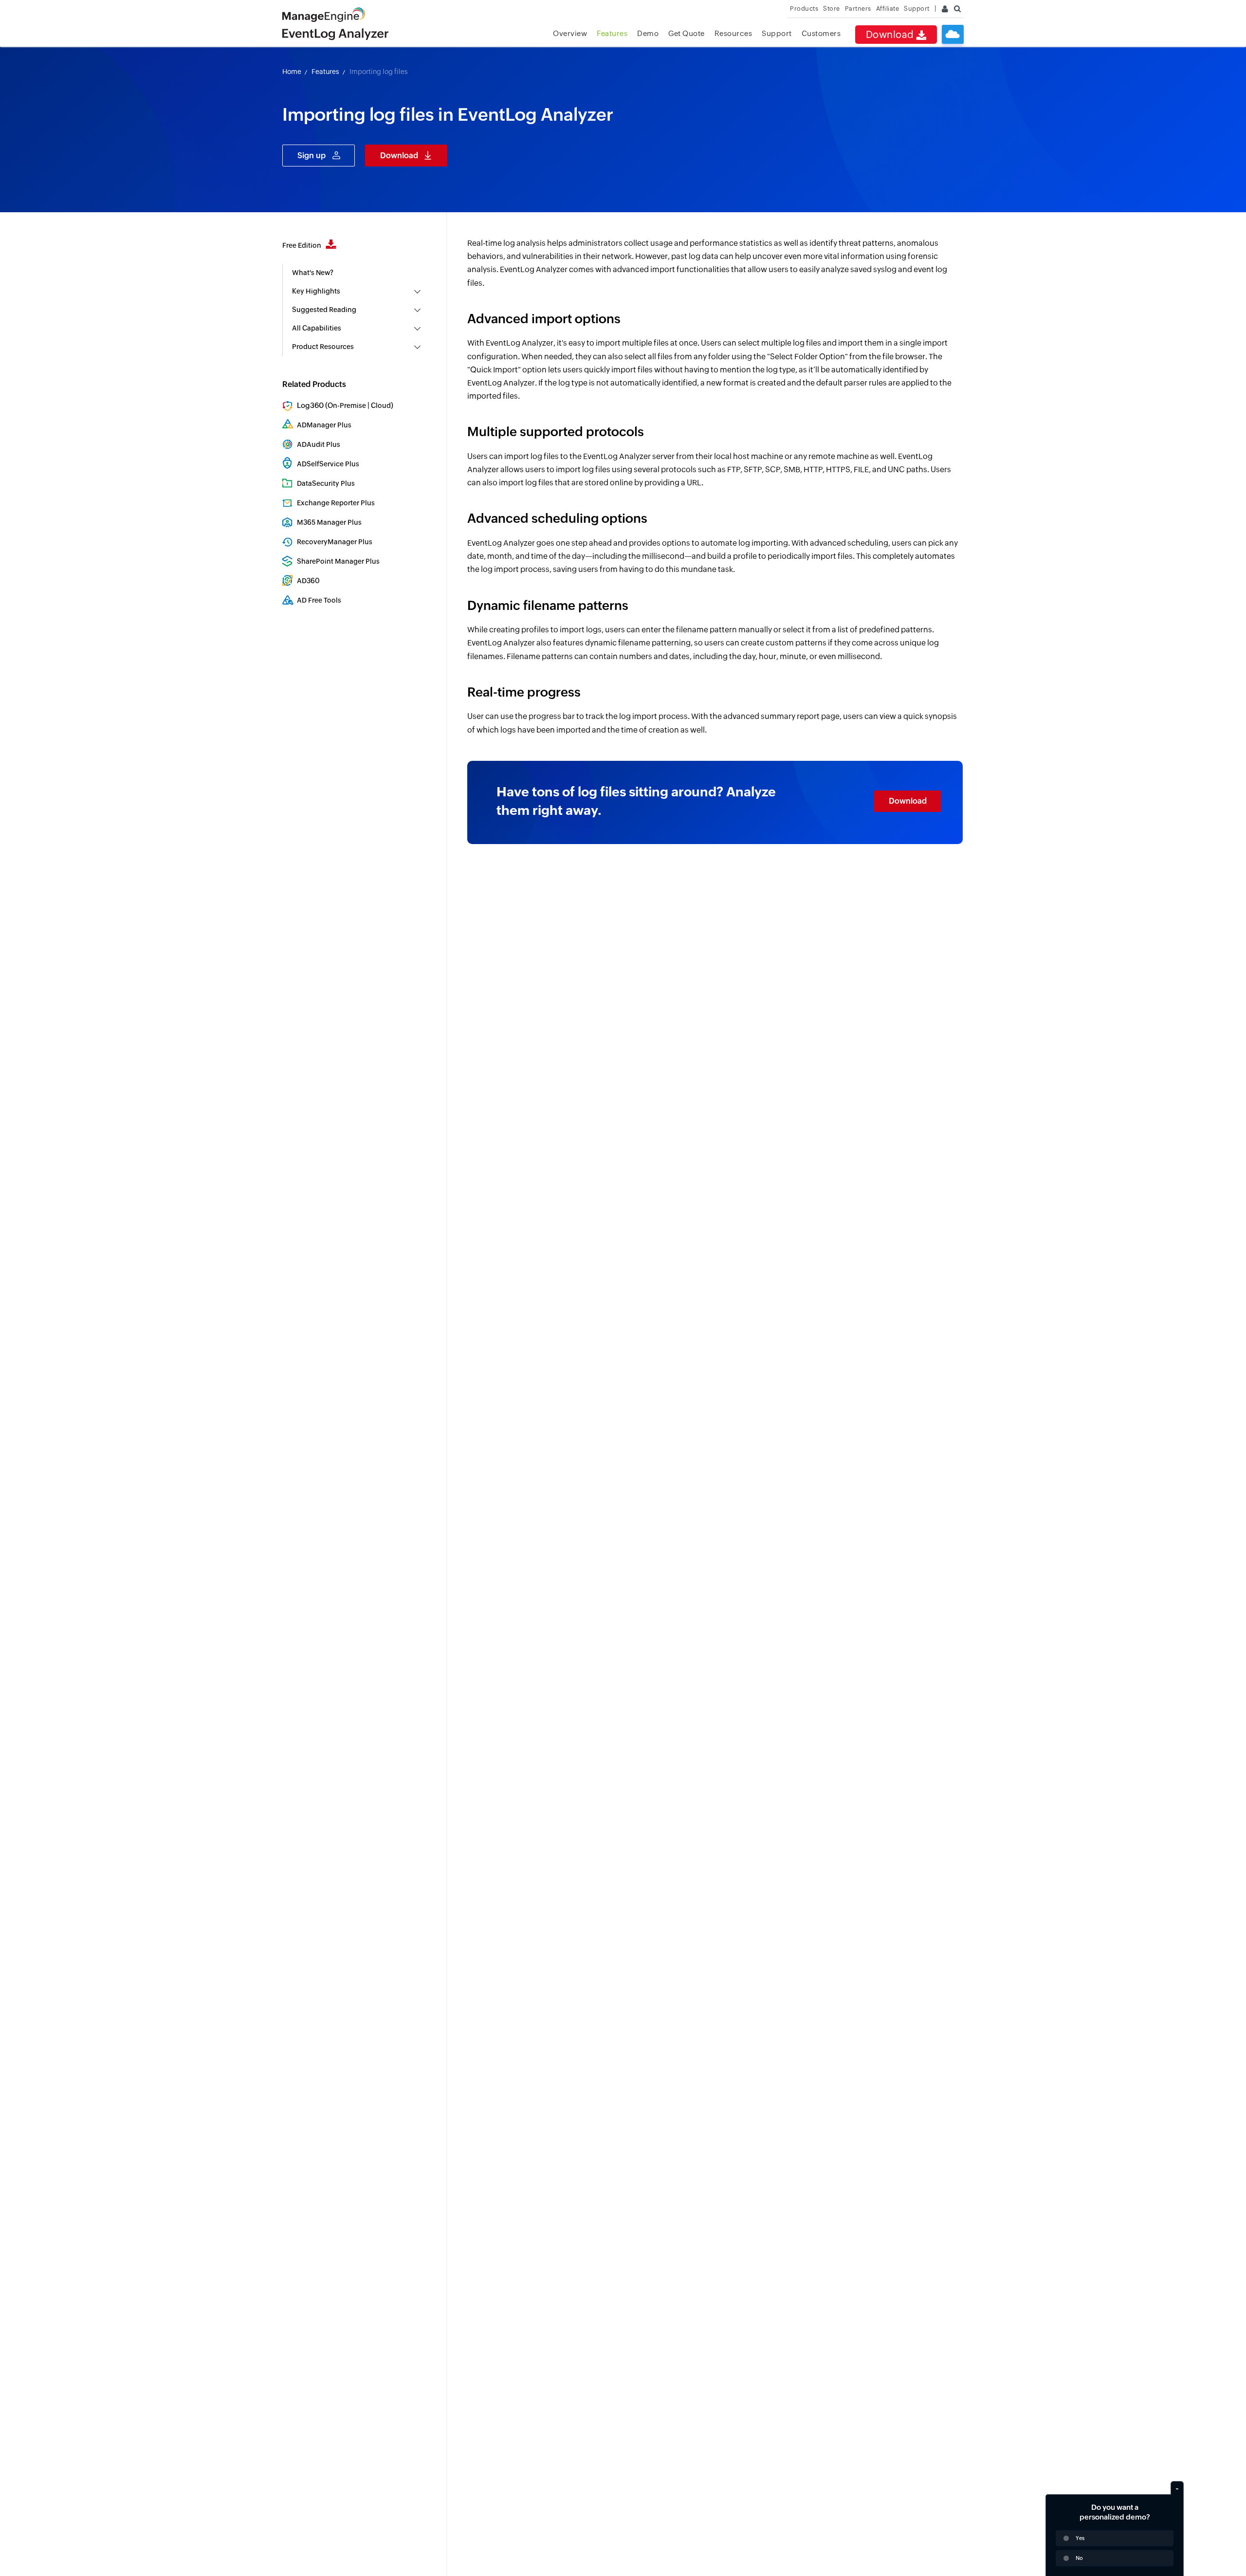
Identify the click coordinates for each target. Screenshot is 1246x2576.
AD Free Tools (319, 600)
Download (891, 34)
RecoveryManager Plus (335, 542)
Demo (648, 33)
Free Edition (302, 245)
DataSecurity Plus (326, 483)
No (1079, 2558)
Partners (858, 9)
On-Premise (347, 405)
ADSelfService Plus (328, 464)
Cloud (381, 405)
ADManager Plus (324, 425)
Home (292, 72)
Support (777, 33)
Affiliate (888, 9)
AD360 (308, 581)
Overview (570, 33)
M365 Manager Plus (329, 522)
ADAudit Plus (319, 444)
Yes (1080, 2538)
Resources (733, 33)
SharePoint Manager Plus (338, 561)
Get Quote (687, 33)
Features (612, 33)
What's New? (313, 273)
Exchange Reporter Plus (336, 503)
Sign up (311, 156)
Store (832, 9)
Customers (821, 33)
